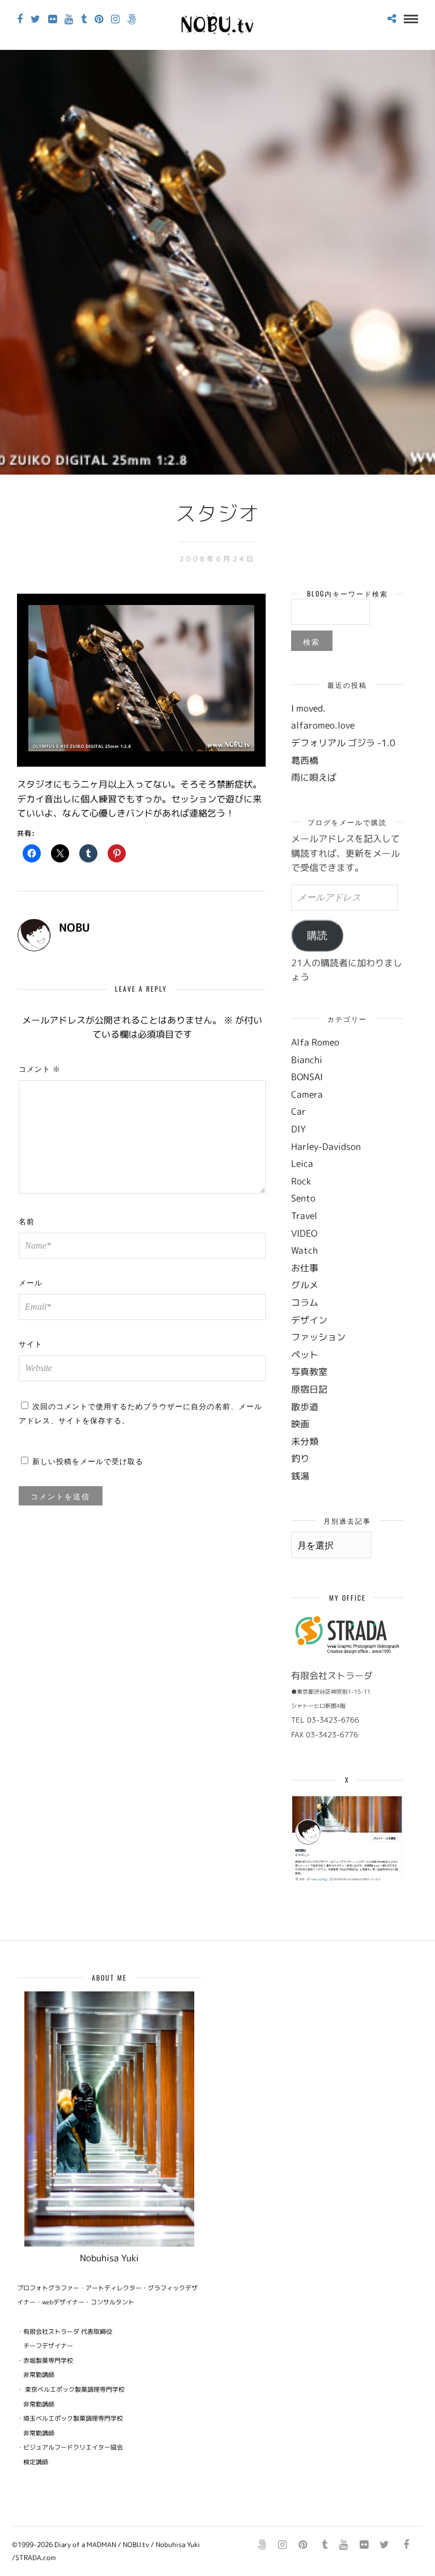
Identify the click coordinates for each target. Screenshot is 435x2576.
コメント (40, 1068)
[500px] (132, 19)
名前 (27, 1221)
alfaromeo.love (323, 725)
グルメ (305, 1285)
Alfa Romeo (315, 1042)
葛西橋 (305, 760)
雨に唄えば (314, 777)
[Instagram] (115, 19)
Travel (304, 1216)
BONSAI (307, 1077)
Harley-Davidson (326, 1147)
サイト (31, 1343)
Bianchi (307, 1060)
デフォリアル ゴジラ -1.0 (343, 743)
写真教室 (309, 1372)
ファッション (318, 1337)
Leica (302, 1164)
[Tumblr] (84, 19)
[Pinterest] (99, 19)
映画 (300, 1424)
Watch (304, 1250)
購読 (317, 936)
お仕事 (305, 1268)
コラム (305, 1302)
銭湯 (300, 1476)
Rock (301, 1181)
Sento (303, 1198)
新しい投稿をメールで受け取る (88, 1461)
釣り (300, 1458)
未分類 (305, 1441)
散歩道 (305, 1407)
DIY (298, 1129)
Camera (307, 1094)
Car (298, 1111)
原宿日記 (309, 1389)
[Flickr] (52, 19)
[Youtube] (69, 19)
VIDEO (304, 1233)
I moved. (308, 708)
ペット (305, 1355)
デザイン (309, 1320)
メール (31, 1282)
